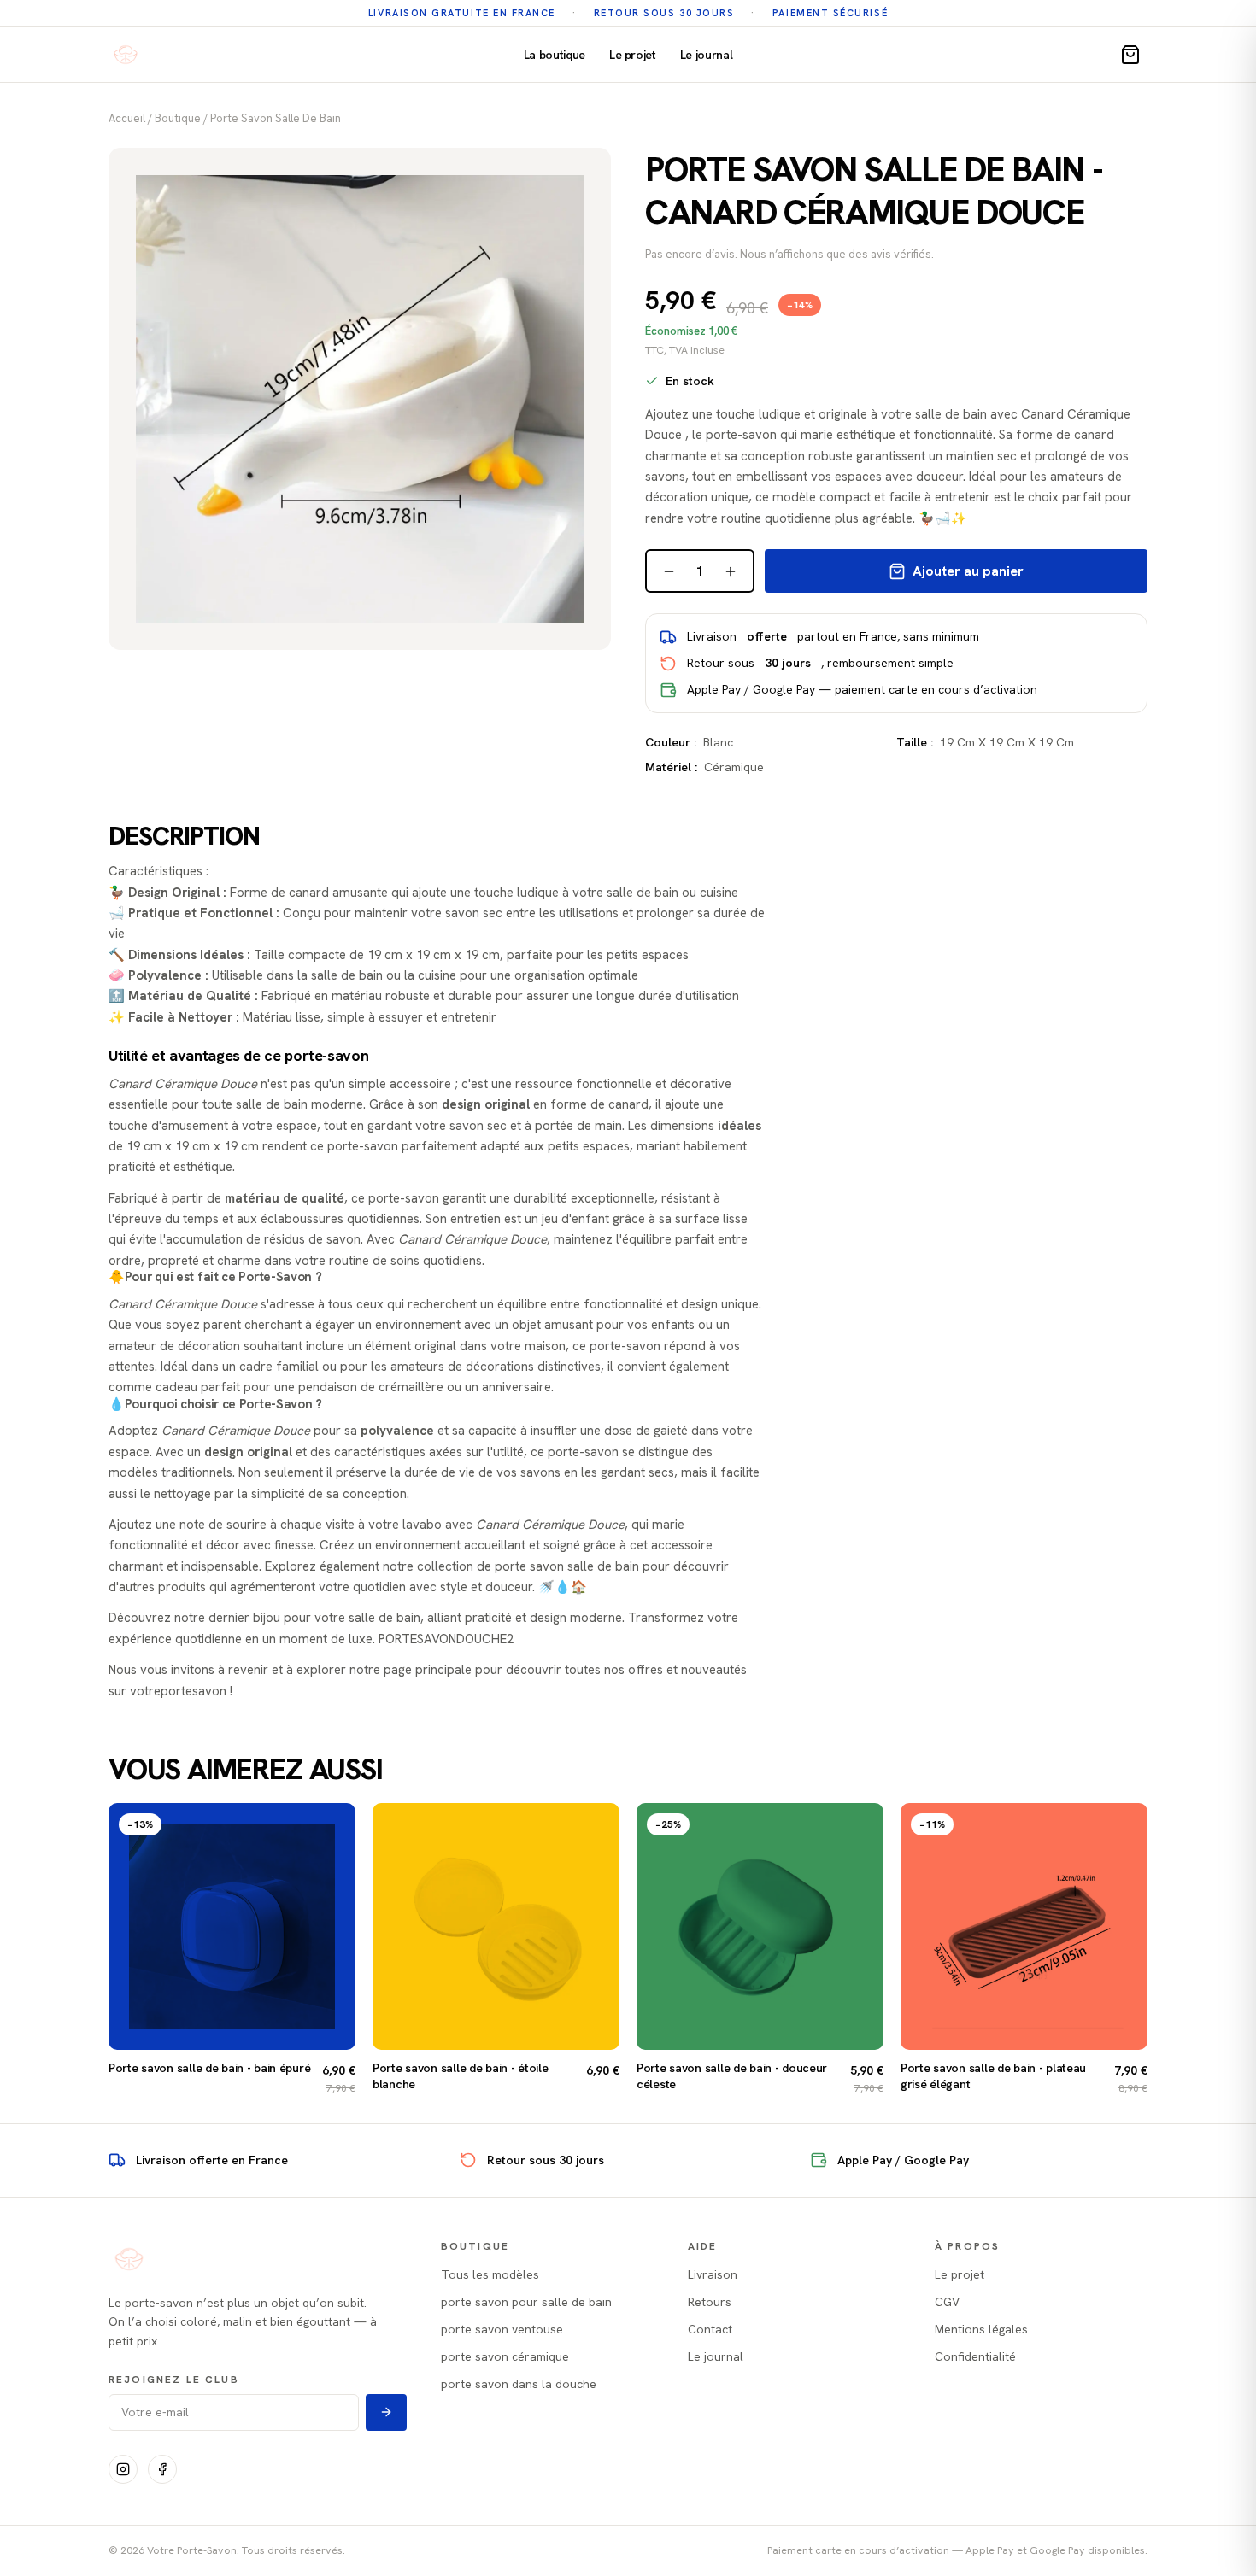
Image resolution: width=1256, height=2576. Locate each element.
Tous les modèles (490, 2274)
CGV (947, 2302)
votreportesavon (178, 1691)
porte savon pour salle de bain (526, 2302)
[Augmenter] (731, 571)
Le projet (633, 55)
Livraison (713, 2274)
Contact (710, 2329)
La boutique (555, 55)
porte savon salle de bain (276, 118)
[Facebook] (162, 2469)
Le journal (707, 55)
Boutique (178, 118)
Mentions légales (981, 2329)
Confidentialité (975, 2356)
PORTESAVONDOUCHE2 (446, 1639)
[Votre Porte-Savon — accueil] (126, 55)
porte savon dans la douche (519, 2384)
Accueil (127, 118)
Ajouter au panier (968, 571)
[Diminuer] (669, 571)
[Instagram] (123, 2469)
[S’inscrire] (386, 2412)
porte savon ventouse (502, 2329)
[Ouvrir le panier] (1130, 55)
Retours (710, 2302)
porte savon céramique (505, 2356)
